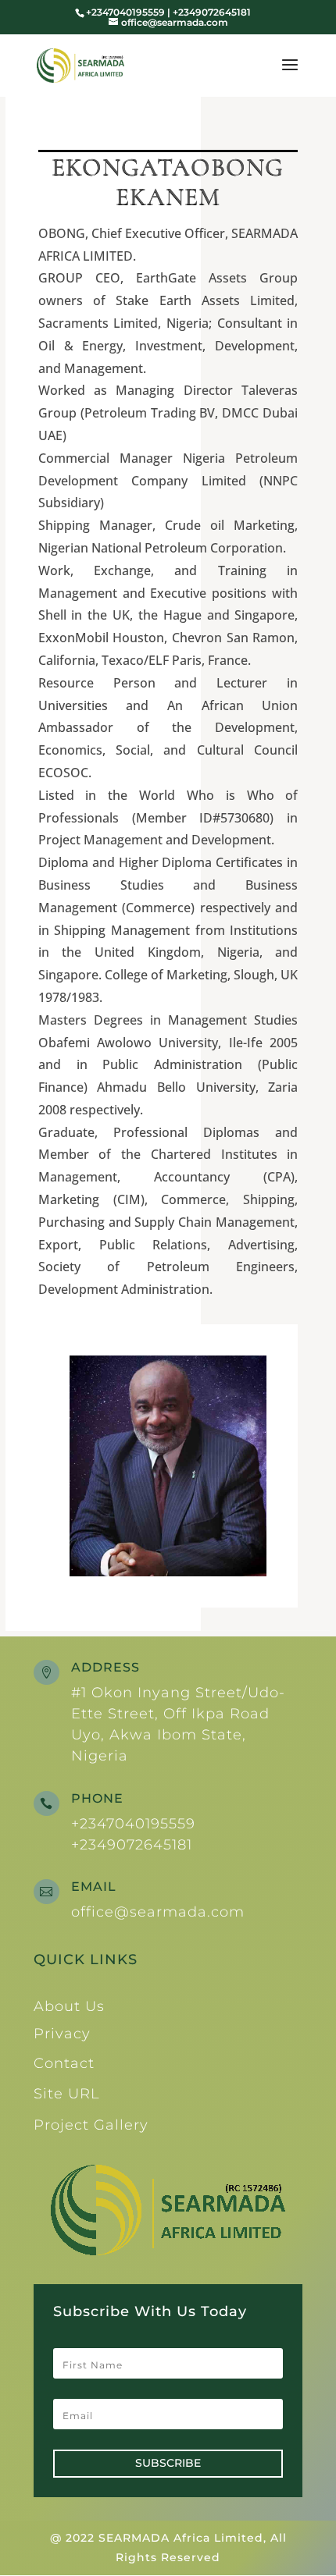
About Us (69, 2006)
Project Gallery (91, 2125)
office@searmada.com (158, 1912)
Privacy (62, 2034)
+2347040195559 (133, 1824)
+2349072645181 (132, 1845)
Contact (64, 2063)
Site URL (67, 2094)
